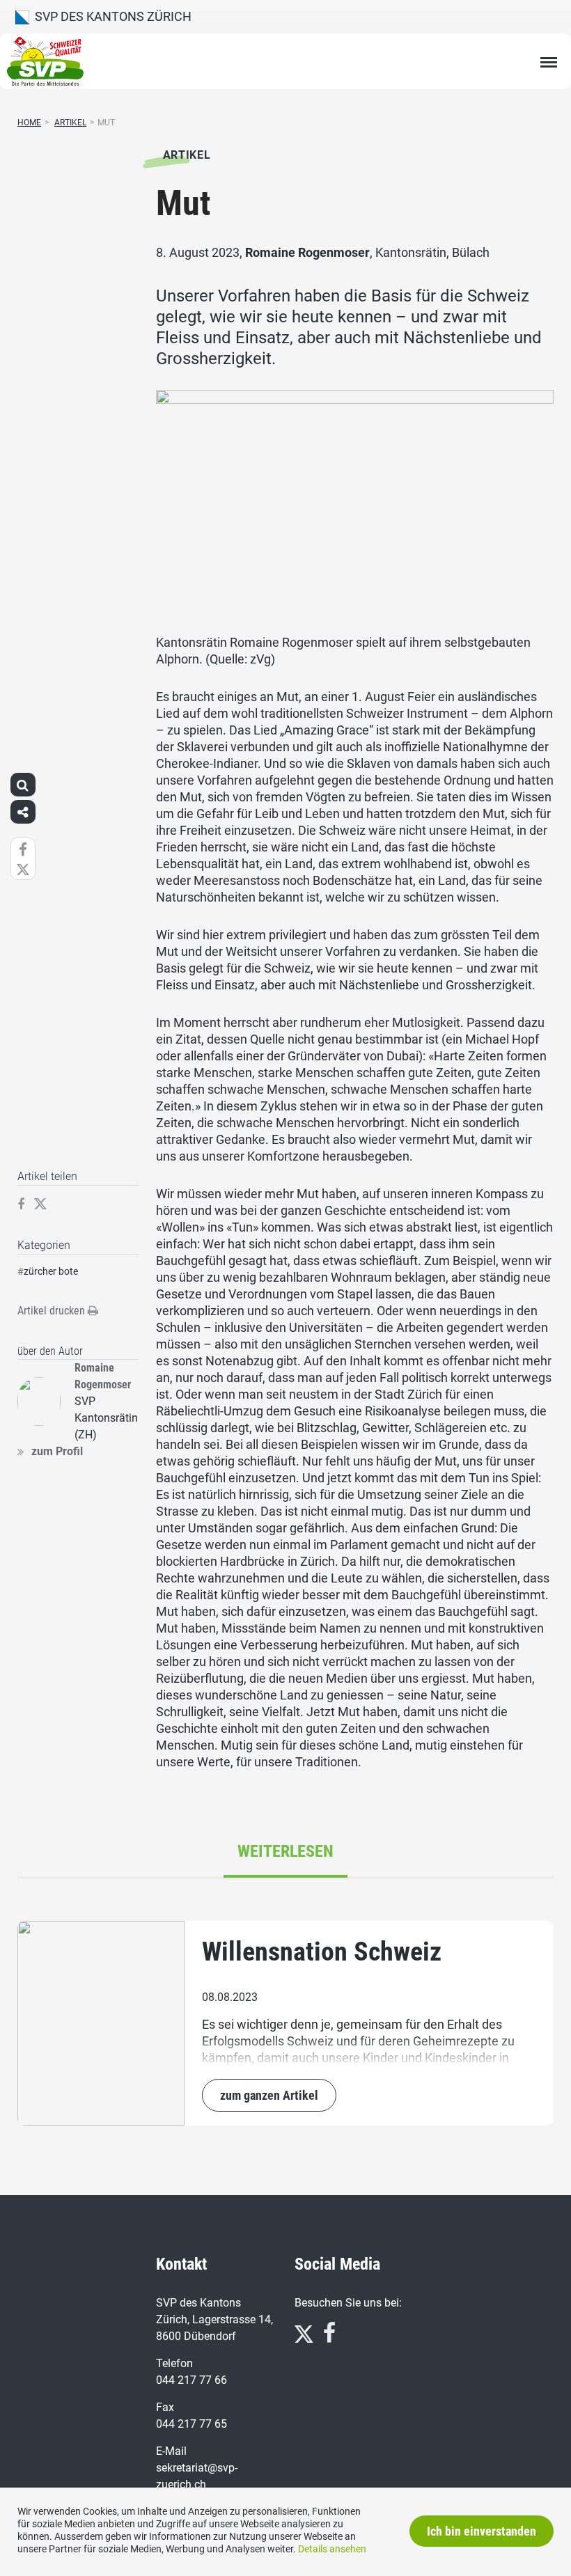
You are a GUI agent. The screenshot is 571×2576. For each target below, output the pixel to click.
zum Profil (57, 1451)
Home (29, 123)
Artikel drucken (53, 1311)
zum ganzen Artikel (269, 2095)
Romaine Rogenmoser (307, 252)
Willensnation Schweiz (322, 1951)
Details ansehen (332, 2549)
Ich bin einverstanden (482, 2531)
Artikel (70, 123)
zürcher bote (51, 1271)
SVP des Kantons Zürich (110, 16)
